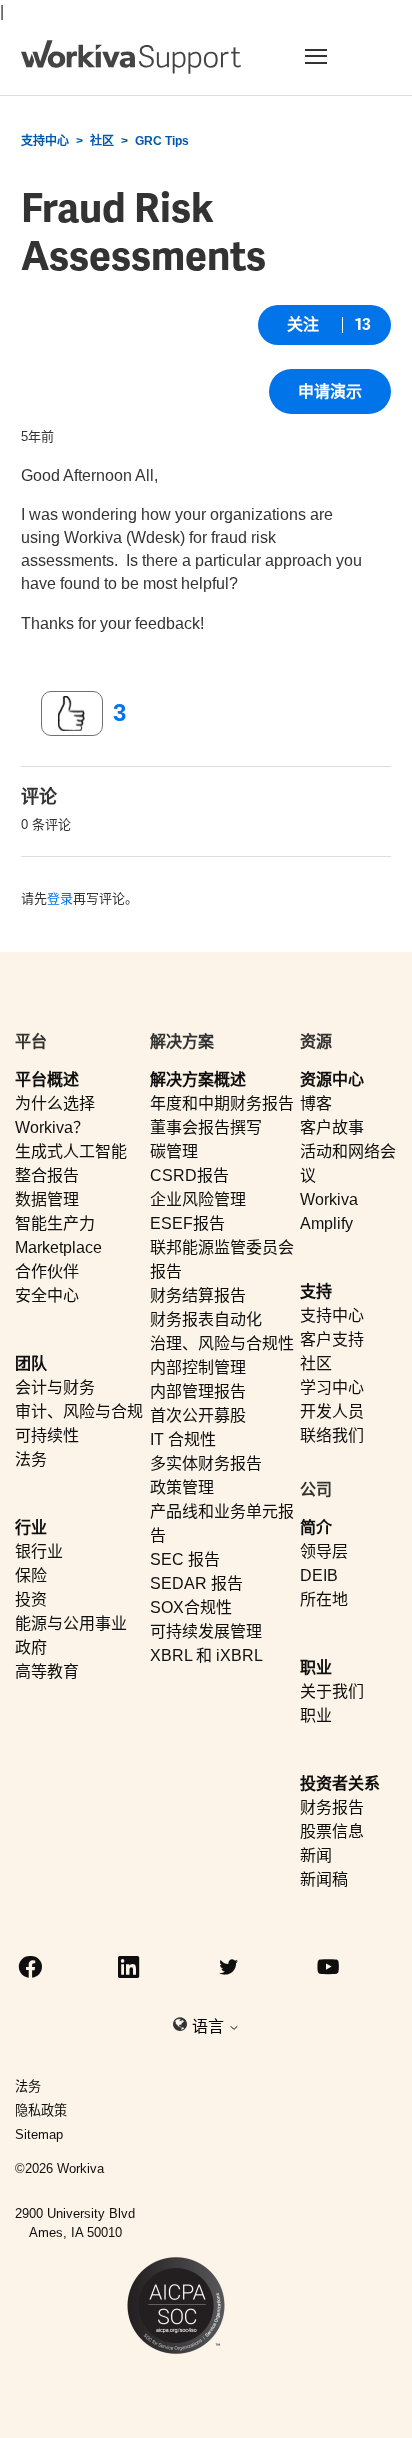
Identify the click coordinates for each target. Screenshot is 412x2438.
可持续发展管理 (206, 1631)
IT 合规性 (183, 1439)
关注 (303, 324)
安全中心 (47, 1295)
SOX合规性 (191, 1607)
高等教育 (47, 1671)
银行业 (39, 1551)
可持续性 (47, 1435)
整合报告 (47, 1175)
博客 (316, 1103)
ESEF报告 (187, 1223)
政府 (31, 1647)
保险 (31, 1575)
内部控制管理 (198, 1367)
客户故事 (332, 1127)
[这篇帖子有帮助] (72, 714)
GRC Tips (162, 141)
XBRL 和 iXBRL (206, 1655)
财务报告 (332, 1807)
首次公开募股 (198, 1415)
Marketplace (58, 1247)
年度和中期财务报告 (222, 1103)
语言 (210, 2026)
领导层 (324, 1551)
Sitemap (39, 2134)
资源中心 (332, 1079)
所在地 (324, 1599)
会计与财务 (55, 1387)
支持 (316, 1291)
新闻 (316, 1855)
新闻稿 (324, 1879)
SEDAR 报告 (196, 1583)
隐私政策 (41, 2110)
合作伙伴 (47, 1271)
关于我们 (332, 1691)
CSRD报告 (189, 1175)
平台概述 (47, 1079)
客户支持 (332, 1339)
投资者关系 (340, 1783)
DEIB (319, 1575)
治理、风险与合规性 (222, 1343)
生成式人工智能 (71, 1151)
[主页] (131, 57)
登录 (60, 898)
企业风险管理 (198, 1199)
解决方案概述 (198, 1079)
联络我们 (332, 1435)
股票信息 (332, 1831)
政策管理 (182, 1487)
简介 (316, 1527)
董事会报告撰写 (206, 1127)
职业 (316, 1667)
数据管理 (47, 1199)
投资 (31, 1599)
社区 (102, 141)
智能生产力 (55, 1223)
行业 (31, 1527)
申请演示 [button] (330, 391)
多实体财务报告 (206, 1463)
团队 (31, 1363)
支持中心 (45, 141)
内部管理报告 (198, 1391)
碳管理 (174, 1151)
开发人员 (332, 1411)
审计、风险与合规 (79, 1411)
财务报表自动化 (206, 1319)
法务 (31, 1459)
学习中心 (332, 1387)
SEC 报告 (185, 1559)
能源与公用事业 (71, 1623)
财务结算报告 (198, 1295)
